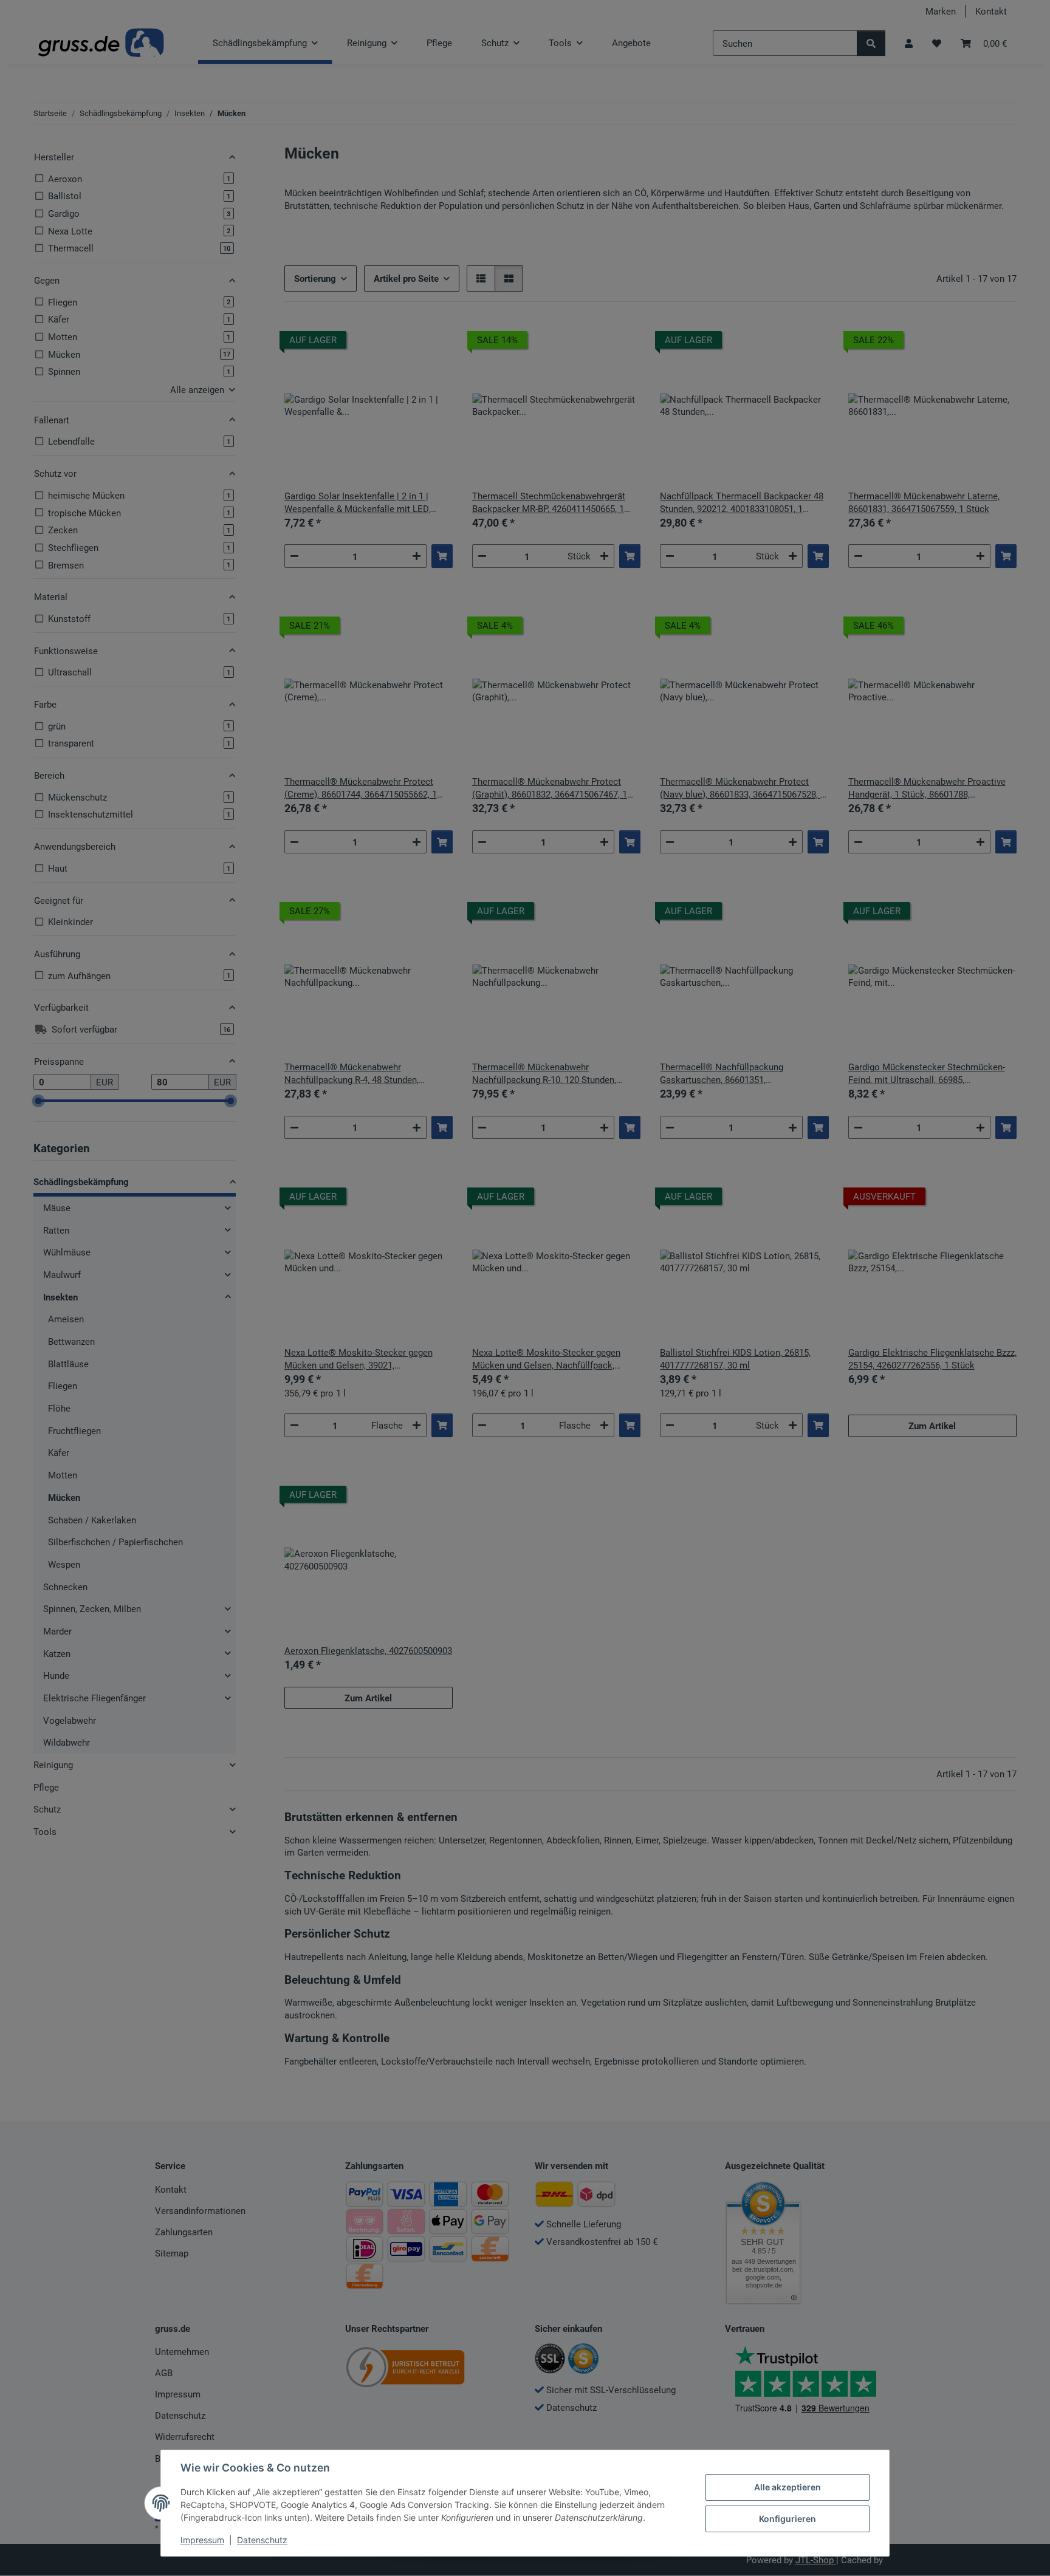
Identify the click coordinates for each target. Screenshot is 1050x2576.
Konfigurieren (787, 2519)
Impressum (202, 2540)
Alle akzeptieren (787, 2487)
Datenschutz (262, 2540)
